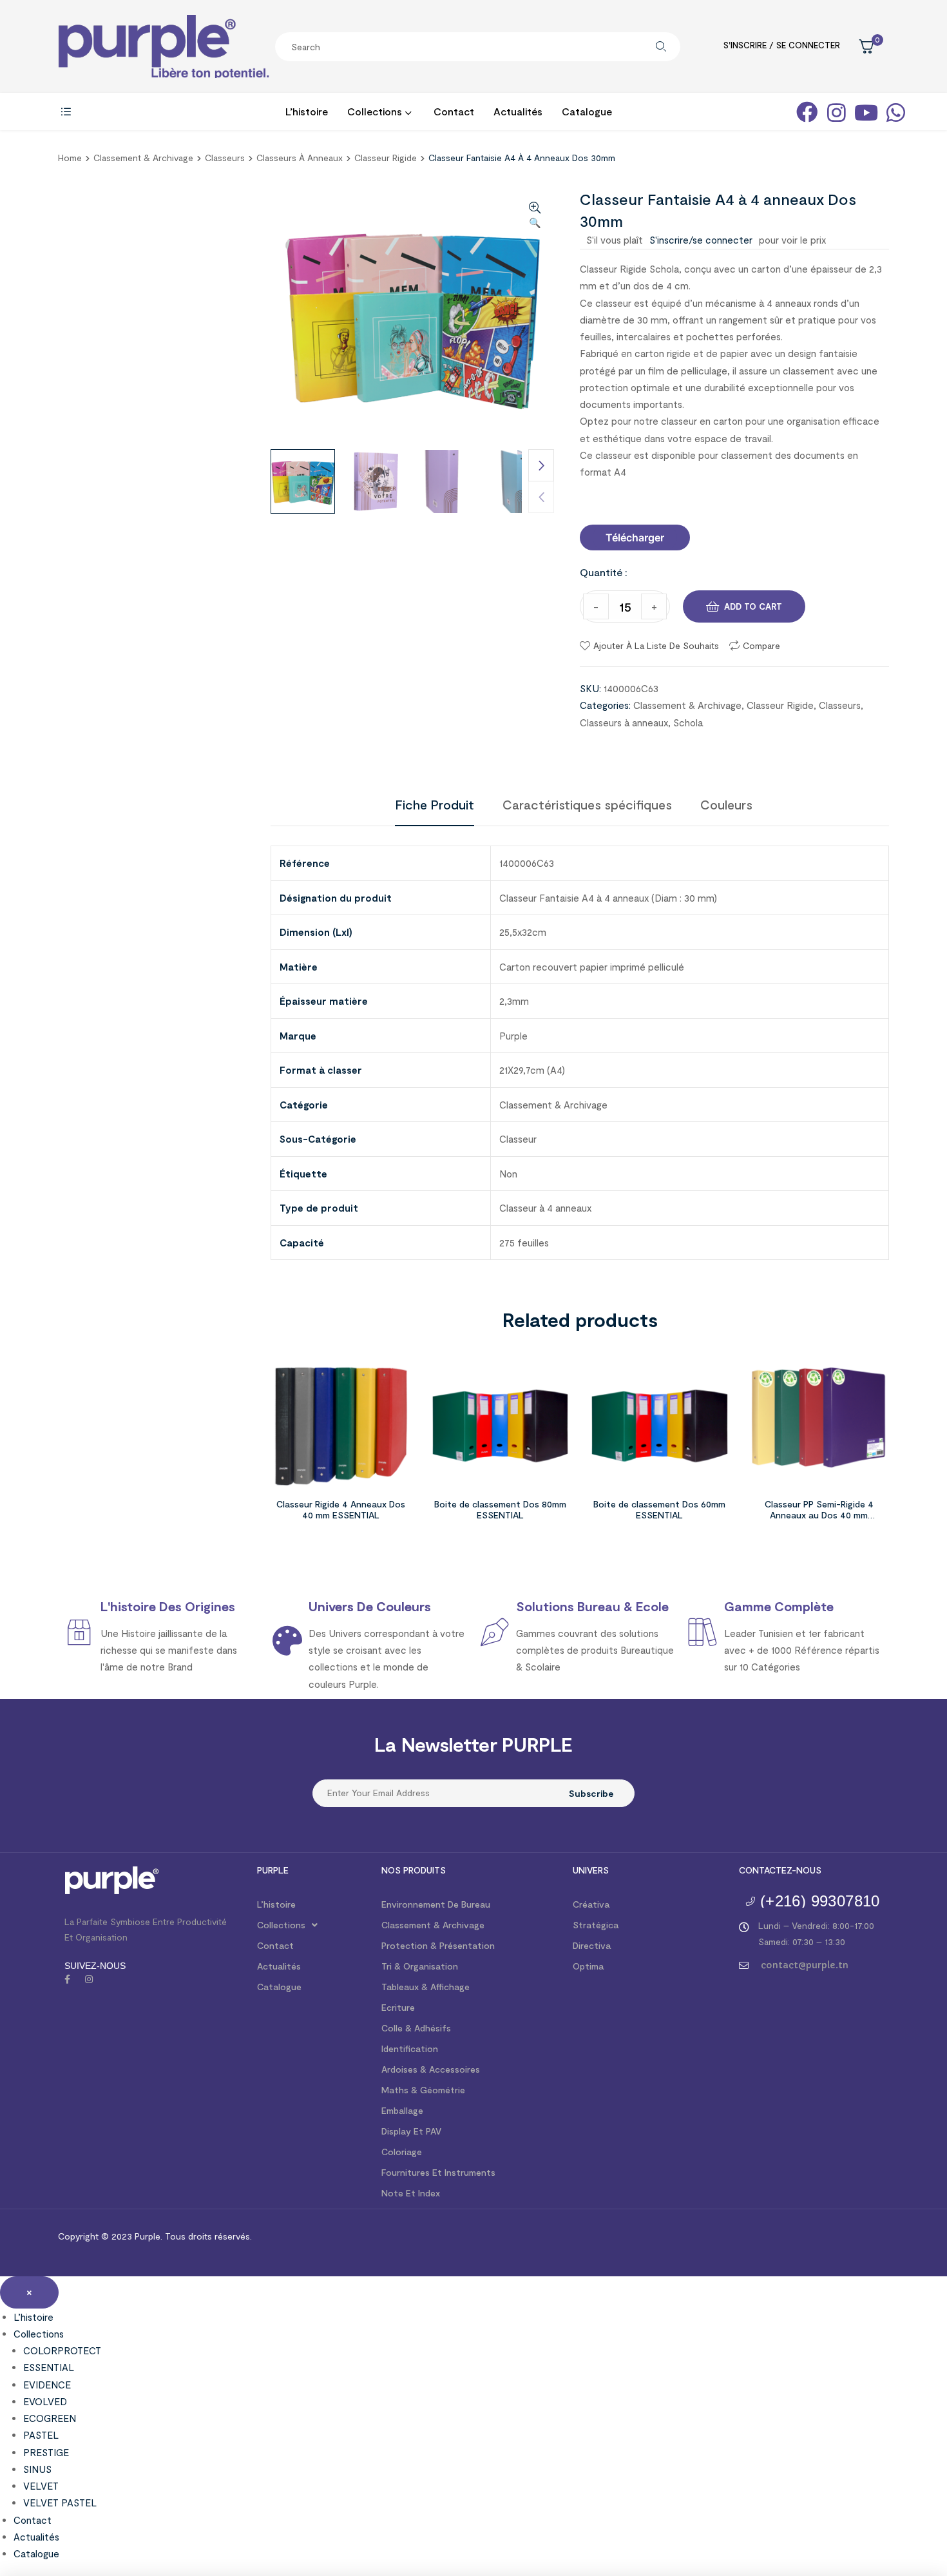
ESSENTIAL (49, 2367)
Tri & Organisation (420, 1966)
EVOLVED (45, 2401)
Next (541, 465)
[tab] (435, 804)
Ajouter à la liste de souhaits (656, 645)
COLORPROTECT (62, 2350)
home (70, 158)
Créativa (591, 1904)
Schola (688, 722)
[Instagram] (89, 1979)
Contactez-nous (780, 1870)
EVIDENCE (47, 2385)
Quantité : (604, 572)
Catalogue (279, 1987)
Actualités (279, 1966)
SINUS (37, 2469)
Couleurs (726, 804)
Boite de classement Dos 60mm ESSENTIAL (659, 1509)
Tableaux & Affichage (426, 1987)
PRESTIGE (46, 2452)
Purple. (147, 2236)
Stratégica (596, 1925)
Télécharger (635, 537)
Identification (410, 2048)
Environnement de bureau (436, 1904)
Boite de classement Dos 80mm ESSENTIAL (500, 1509)
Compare (761, 645)
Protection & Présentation (438, 1945)
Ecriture (398, 2007)
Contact (275, 1945)
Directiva (592, 1945)
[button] (635, 537)
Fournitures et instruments (438, 2172)
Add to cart (753, 606)
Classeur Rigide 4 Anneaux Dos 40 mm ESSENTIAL (341, 1509)
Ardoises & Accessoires (431, 2069)
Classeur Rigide (386, 158)
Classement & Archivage (143, 158)
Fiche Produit (435, 804)
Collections (281, 1925)
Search (661, 47)
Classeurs (225, 158)
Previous (541, 497)
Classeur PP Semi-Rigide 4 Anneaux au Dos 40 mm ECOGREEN (819, 1515)
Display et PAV (411, 2131)
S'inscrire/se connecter (701, 240)
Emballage (402, 2110)
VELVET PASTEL (60, 2503)
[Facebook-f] (67, 1979)
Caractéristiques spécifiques (587, 804)
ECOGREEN (50, 2418)
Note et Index (411, 2193)
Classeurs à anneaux (300, 158)
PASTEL (41, 2435)
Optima (588, 1966)
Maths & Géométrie (423, 2090)
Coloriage (402, 2152)
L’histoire (276, 1904)
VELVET (41, 2486)
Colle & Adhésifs (416, 2028)
